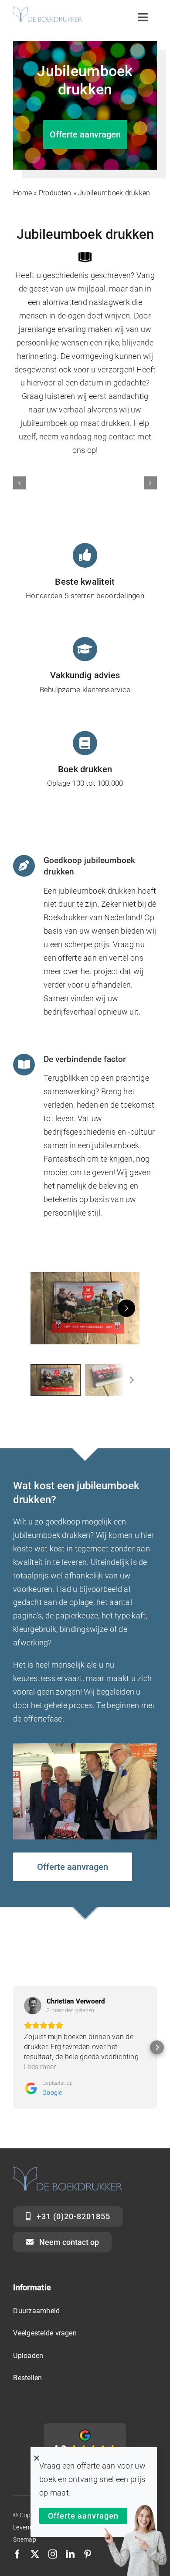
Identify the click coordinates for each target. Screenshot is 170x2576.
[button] (20, 483)
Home (22, 193)
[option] (56, 1380)
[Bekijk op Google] (33, 2006)
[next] (126, 1308)
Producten (55, 193)
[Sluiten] (37, 2458)
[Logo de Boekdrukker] (48, 10)
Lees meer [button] (40, 2067)
